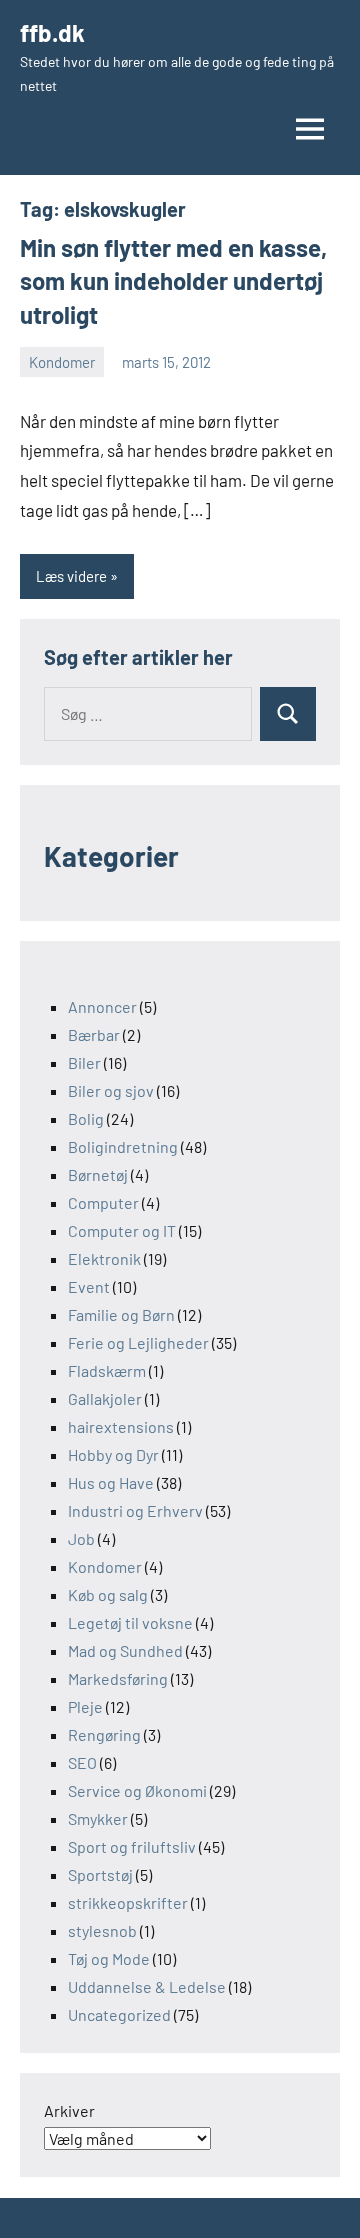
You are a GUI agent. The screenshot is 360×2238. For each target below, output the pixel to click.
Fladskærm (107, 1370)
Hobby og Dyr (113, 1454)
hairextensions (121, 1426)
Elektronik (104, 1258)
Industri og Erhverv (135, 1510)
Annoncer (102, 1006)
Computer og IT (122, 1230)
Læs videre (71, 576)
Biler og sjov (111, 1090)
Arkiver (69, 2110)
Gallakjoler (105, 1398)
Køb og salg (108, 1594)
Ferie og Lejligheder (138, 1342)
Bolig (86, 1118)
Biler (84, 1062)
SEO (82, 1762)
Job (81, 1538)
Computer (103, 1202)
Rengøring (104, 1734)
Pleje (85, 1706)
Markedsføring (118, 1678)
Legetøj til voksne (130, 1622)
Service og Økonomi (137, 1790)
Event (89, 1286)
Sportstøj (100, 1874)
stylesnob (102, 1930)
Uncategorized (119, 2014)
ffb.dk (52, 32)
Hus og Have (111, 1482)
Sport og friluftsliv (132, 1846)
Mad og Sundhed (125, 1650)
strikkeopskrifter (128, 1902)
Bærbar (94, 1034)
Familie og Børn (121, 1314)
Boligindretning (123, 1146)
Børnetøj (98, 1174)
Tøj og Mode (109, 1958)
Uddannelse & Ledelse (147, 1986)
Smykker (98, 1818)
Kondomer (62, 362)
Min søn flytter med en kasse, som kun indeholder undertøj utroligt (173, 281)
